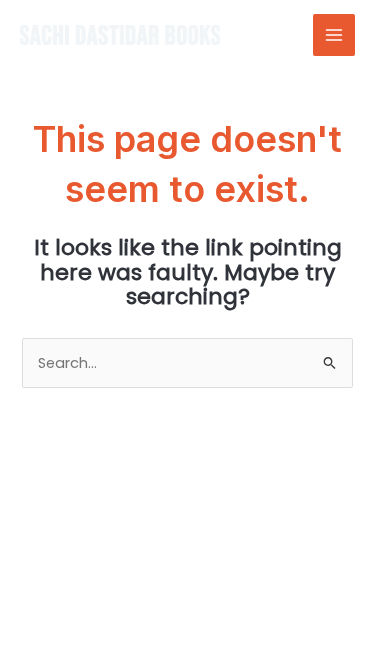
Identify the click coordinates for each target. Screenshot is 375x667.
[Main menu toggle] (334, 35)
